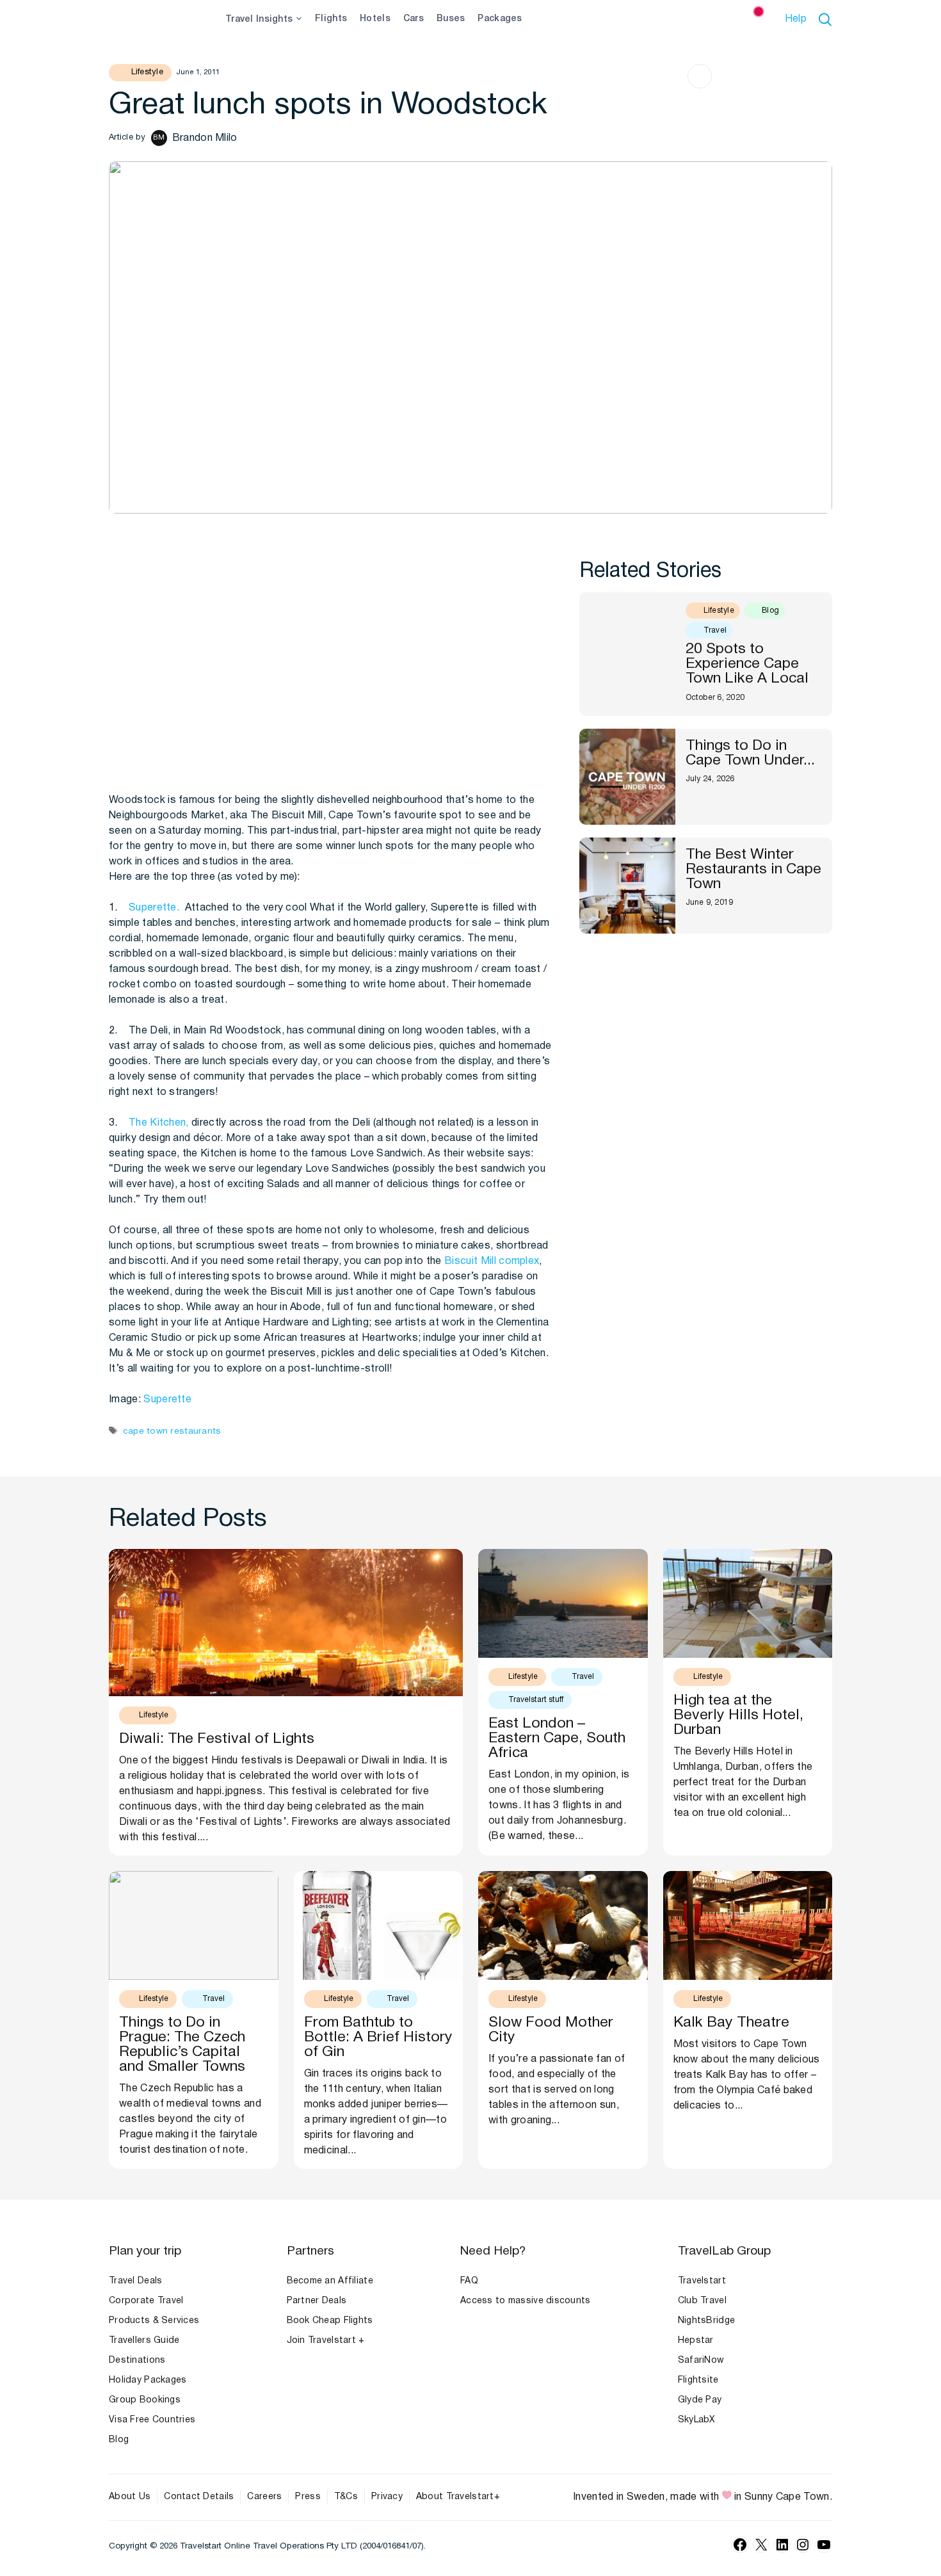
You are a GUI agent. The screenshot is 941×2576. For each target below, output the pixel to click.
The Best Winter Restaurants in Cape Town (753, 870)
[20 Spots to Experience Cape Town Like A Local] (627, 654)
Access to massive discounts (526, 2301)
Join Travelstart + (326, 2341)
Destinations (137, 2361)
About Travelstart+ (458, 2497)
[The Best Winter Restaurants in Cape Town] (627, 886)
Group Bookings (145, 2400)
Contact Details (199, 2497)
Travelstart (702, 2281)
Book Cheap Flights (330, 2321)
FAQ (469, 2281)
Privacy (387, 2497)
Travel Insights (259, 20)
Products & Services (154, 2321)
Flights (331, 19)
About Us (130, 2497)
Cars (414, 19)
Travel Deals (135, 2281)
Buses (451, 19)
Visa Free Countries (152, 2420)
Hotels (375, 19)
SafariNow (701, 2361)
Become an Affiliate (330, 2281)
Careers (264, 2497)
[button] (827, 19)
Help (796, 19)
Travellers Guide (144, 2341)
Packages (500, 19)
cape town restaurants (172, 1431)
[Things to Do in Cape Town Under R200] (627, 777)
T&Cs (346, 2497)
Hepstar (696, 2341)
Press (308, 2497)
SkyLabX (697, 2420)
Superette (167, 1400)
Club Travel (702, 2301)
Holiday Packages (148, 2380)
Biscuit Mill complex (492, 1261)
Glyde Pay (700, 2400)
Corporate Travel (146, 2301)
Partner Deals (317, 2301)
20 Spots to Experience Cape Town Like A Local (747, 664)
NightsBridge (706, 2321)
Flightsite (698, 2380)
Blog (119, 2440)
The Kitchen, (159, 1123)
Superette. (154, 908)
